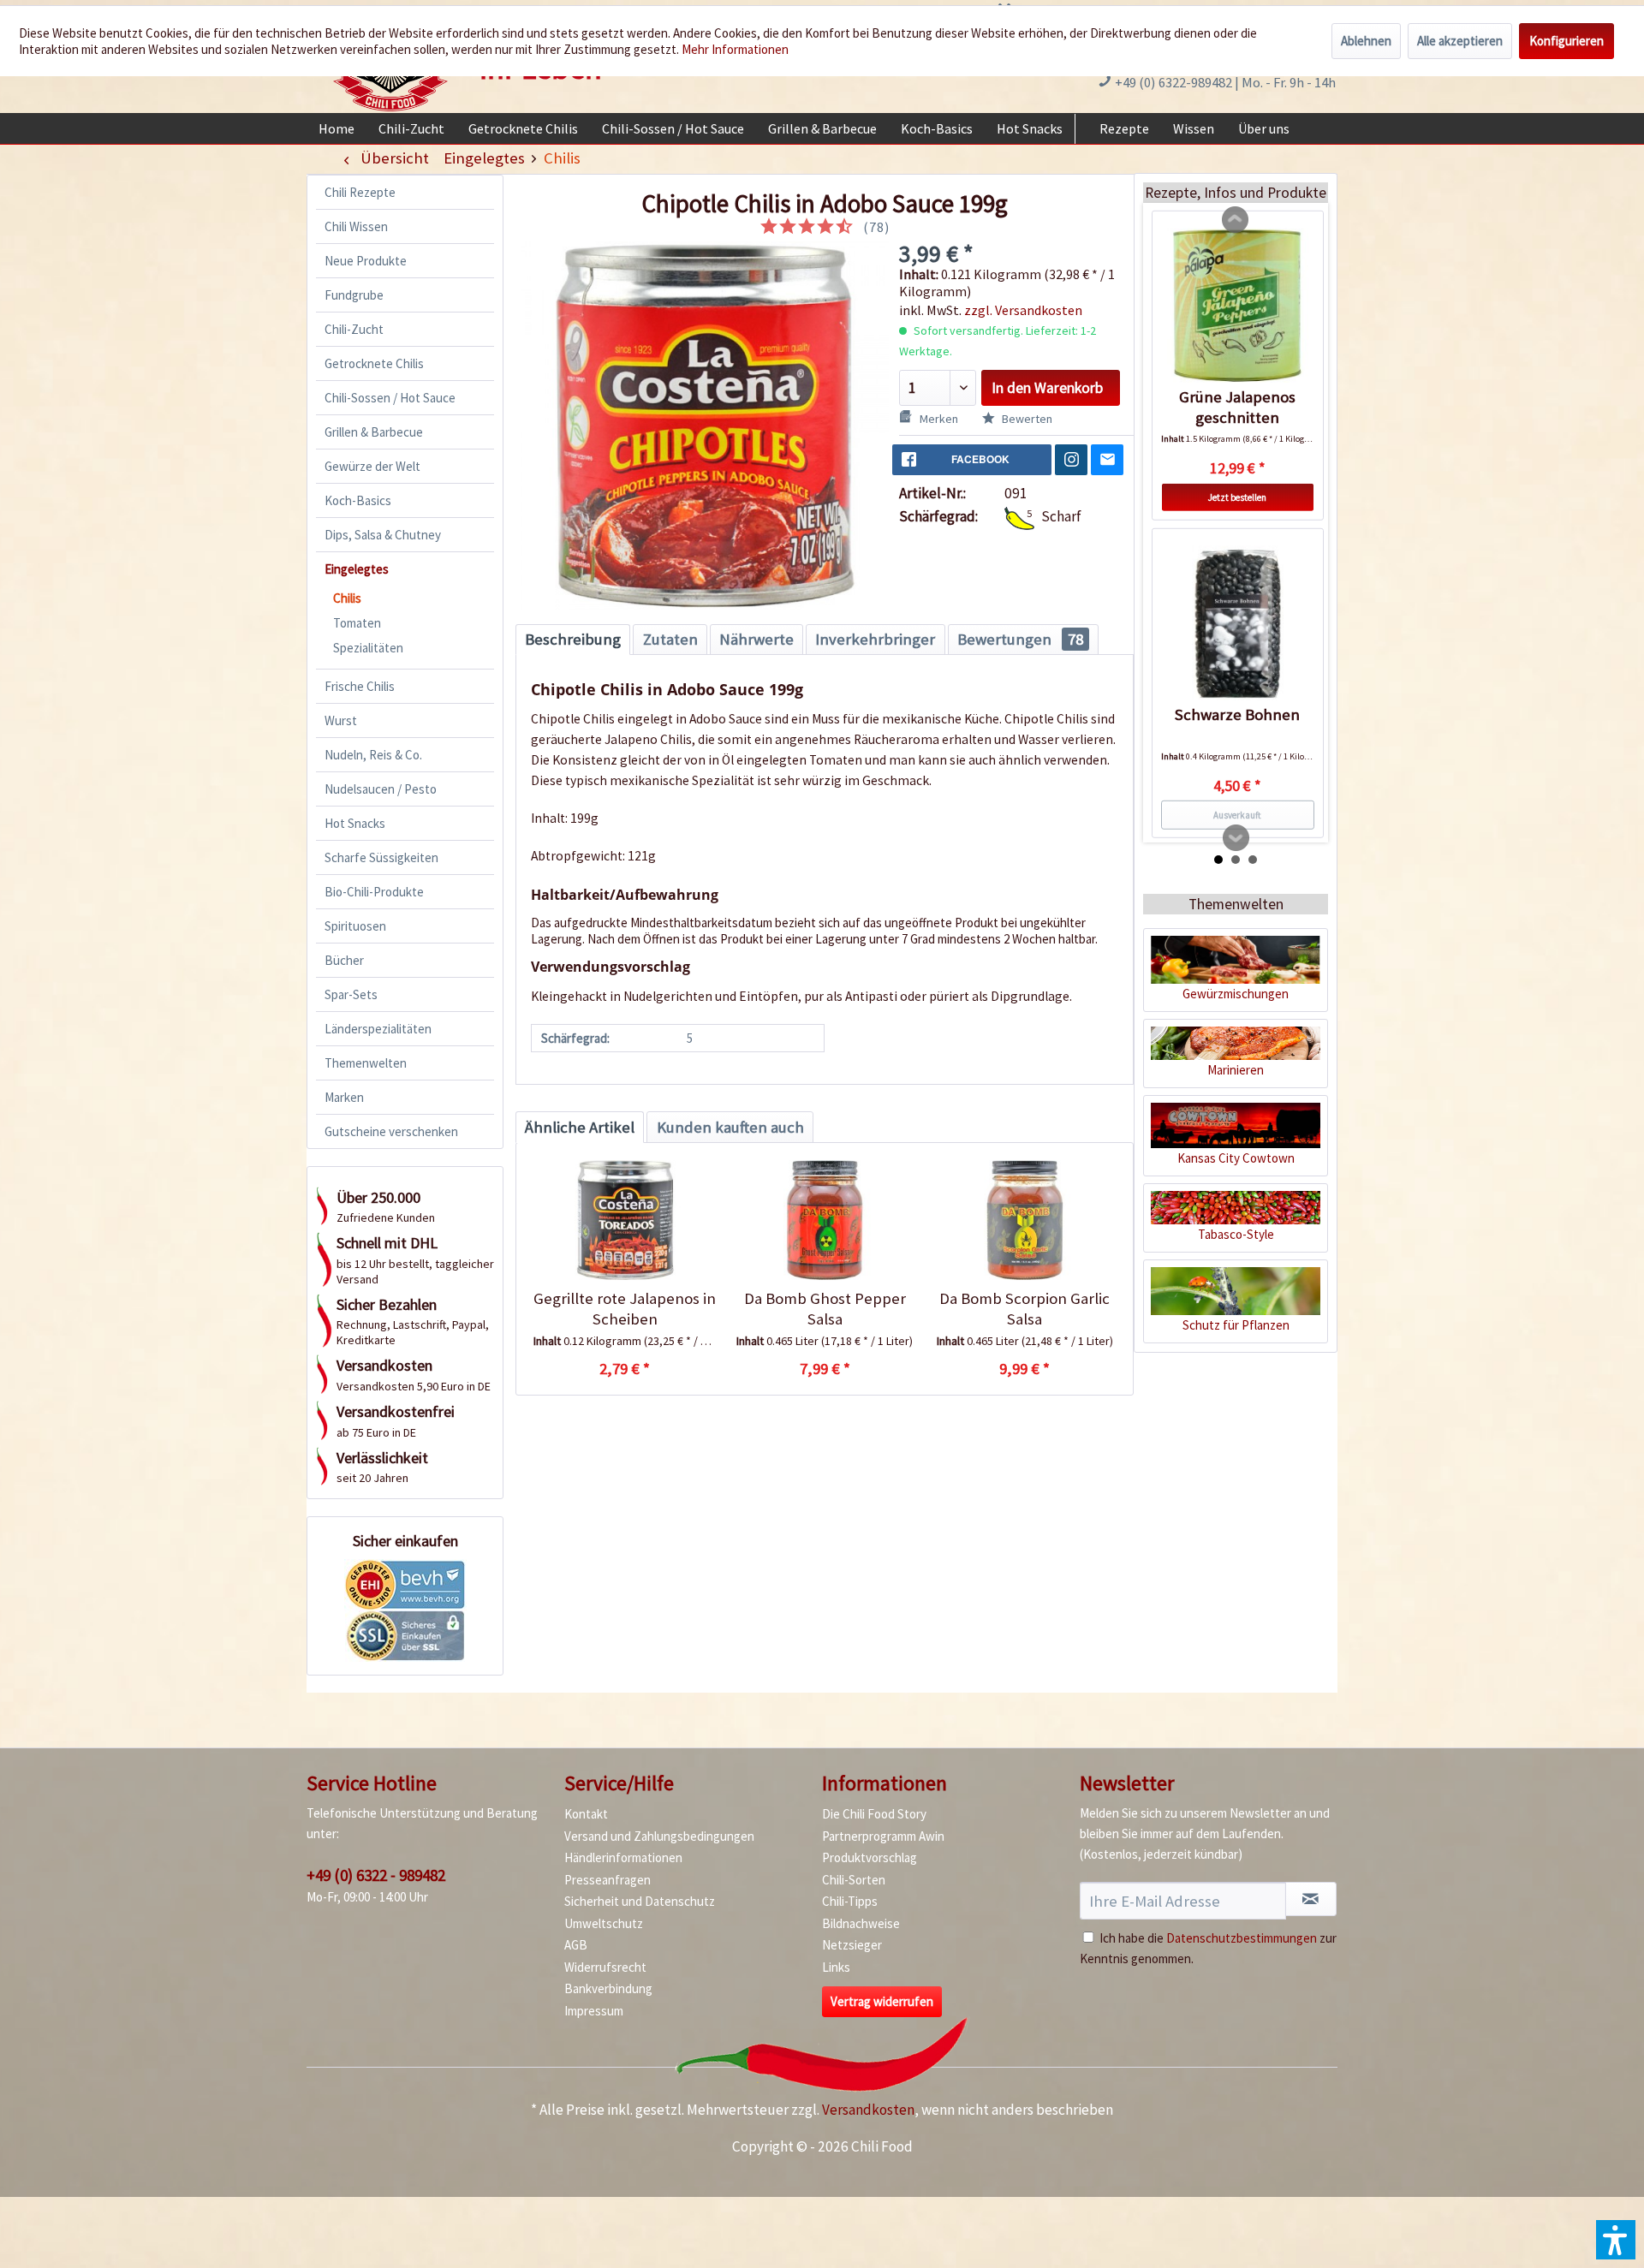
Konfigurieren (1567, 41)
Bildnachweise (861, 1923)
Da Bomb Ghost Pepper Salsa (825, 1309)
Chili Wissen (356, 226)
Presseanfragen (608, 1880)
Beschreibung (573, 639)
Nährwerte (756, 639)
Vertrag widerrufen (882, 2001)
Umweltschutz (604, 1923)
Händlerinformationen (623, 1857)
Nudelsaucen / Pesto (381, 789)
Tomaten (357, 623)
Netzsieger (852, 1945)
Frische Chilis (360, 686)
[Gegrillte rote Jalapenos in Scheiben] (625, 1220)
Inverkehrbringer (875, 639)
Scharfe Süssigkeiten (381, 857)
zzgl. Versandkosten (1023, 310)
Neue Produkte (366, 261)
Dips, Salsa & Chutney (383, 535)
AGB (576, 1945)
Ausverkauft (1237, 815)
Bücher (344, 960)
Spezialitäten (368, 648)
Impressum (594, 2011)
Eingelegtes (357, 569)
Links (836, 1967)
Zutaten (670, 639)
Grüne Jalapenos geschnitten (1237, 407)
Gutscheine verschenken (391, 1131)
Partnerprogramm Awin (883, 1836)
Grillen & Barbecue (374, 432)
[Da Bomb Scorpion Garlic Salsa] (1025, 1220)
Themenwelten (366, 1063)
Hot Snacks (355, 823)
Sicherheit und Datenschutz (640, 1901)
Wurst (341, 720)
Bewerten (1026, 419)
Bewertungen (1020, 639)
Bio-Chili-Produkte (374, 892)
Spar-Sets (351, 994)
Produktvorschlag (870, 1857)
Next (1236, 838)
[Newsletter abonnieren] (1311, 1899)
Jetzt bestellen (1237, 497)
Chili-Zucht (354, 329)
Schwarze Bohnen (1237, 714)
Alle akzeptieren (1460, 41)
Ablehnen (1366, 41)
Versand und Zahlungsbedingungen (659, 1836)
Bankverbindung (608, 1988)
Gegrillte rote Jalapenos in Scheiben (625, 1309)
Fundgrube (354, 295)
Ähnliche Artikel (580, 1127)
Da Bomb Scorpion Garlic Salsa (1025, 1309)
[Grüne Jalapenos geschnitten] (1238, 306)
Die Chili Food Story (874, 1814)
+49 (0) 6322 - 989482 (376, 1875)
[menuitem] (337, 128)
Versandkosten (868, 2110)
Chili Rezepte (360, 192)
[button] (1616, 2240)
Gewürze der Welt (372, 466)
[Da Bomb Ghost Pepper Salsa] (824, 1220)
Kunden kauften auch (730, 1127)
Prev (1236, 220)
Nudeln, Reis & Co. (373, 755)
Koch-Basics (358, 500)
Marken (344, 1097)
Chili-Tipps (850, 1901)
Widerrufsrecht (605, 1967)
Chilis (347, 598)
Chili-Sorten (854, 1880)
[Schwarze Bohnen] (1238, 623)
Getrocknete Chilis (374, 363)
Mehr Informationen (735, 49)
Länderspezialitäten (378, 1029)
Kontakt (586, 1814)
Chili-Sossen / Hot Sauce (390, 398)
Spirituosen (355, 926)
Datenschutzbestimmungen (1242, 1938)
